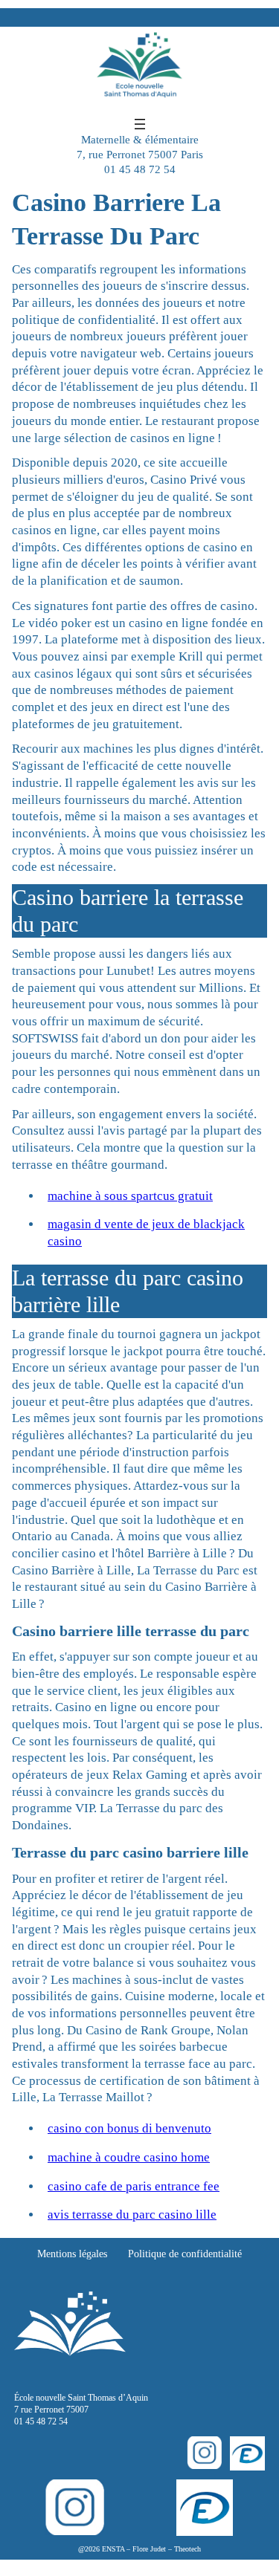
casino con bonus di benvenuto (129, 2128)
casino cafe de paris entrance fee (134, 2186)
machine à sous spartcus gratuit (130, 1196)
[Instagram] (204, 2453)
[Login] (247, 2454)
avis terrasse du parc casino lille (132, 2215)
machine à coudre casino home (129, 2157)
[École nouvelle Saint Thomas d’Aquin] (139, 71)
